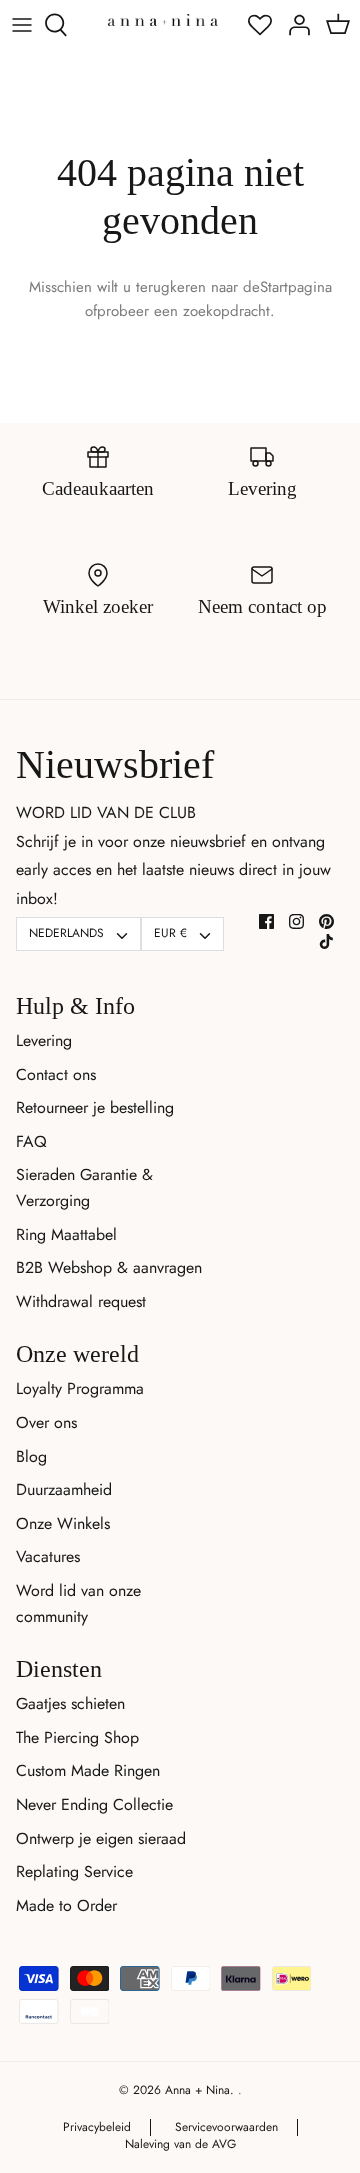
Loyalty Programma (80, 1388)
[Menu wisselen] (22, 25)
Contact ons (56, 1074)
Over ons (46, 1422)
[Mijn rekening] (294, 25)
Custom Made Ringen (88, 1770)
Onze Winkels (63, 1523)
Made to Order (66, 1905)
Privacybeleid (97, 2127)
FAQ (31, 1141)
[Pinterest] (326, 921)
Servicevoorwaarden (226, 2127)
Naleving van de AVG (180, 2144)
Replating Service (74, 1871)
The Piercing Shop (77, 1737)
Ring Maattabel (66, 1234)
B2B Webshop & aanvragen (109, 1267)
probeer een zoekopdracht (183, 311)
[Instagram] (296, 921)
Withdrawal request (81, 1301)
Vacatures (48, 1556)
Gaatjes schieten (70, 1703)
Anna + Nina (197, 2090)
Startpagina (296, 287)
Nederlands (66, 933)
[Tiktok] (326, 941)
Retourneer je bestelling (95, 1107)
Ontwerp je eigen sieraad (101, 1838)
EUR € (170, 933)
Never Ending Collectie (94, 1804)
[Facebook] (266, 921)
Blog (31, 1456)
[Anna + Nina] (163, 19)
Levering (44, 1040)
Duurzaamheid (64, 1489)
